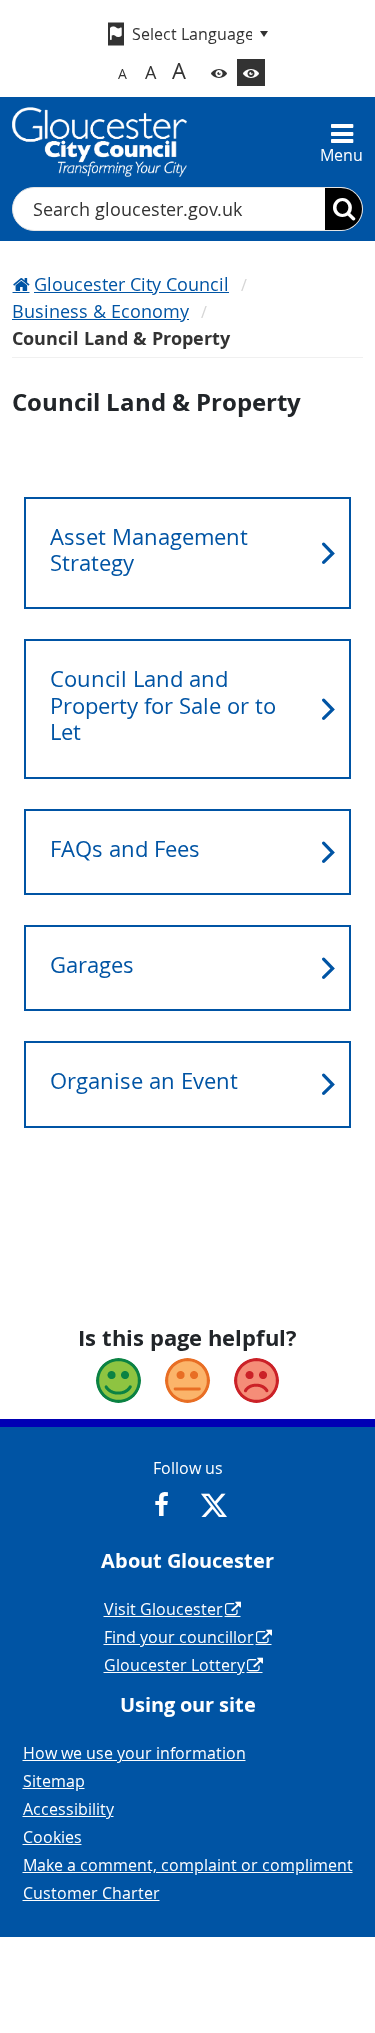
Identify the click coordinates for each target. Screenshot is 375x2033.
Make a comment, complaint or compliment (188, 1865)
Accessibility (68, 1809)
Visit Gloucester (163, 1609)
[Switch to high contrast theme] (251, 72)
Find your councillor (179, 1637)
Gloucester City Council (131, 284)
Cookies (52, 1837)
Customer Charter (91, 1893)
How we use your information (134, 1753)
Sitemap (54, 1781)
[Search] (343, 209)
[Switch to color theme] (219, 72)
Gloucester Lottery (174, 1665)
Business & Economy (100, 311)
